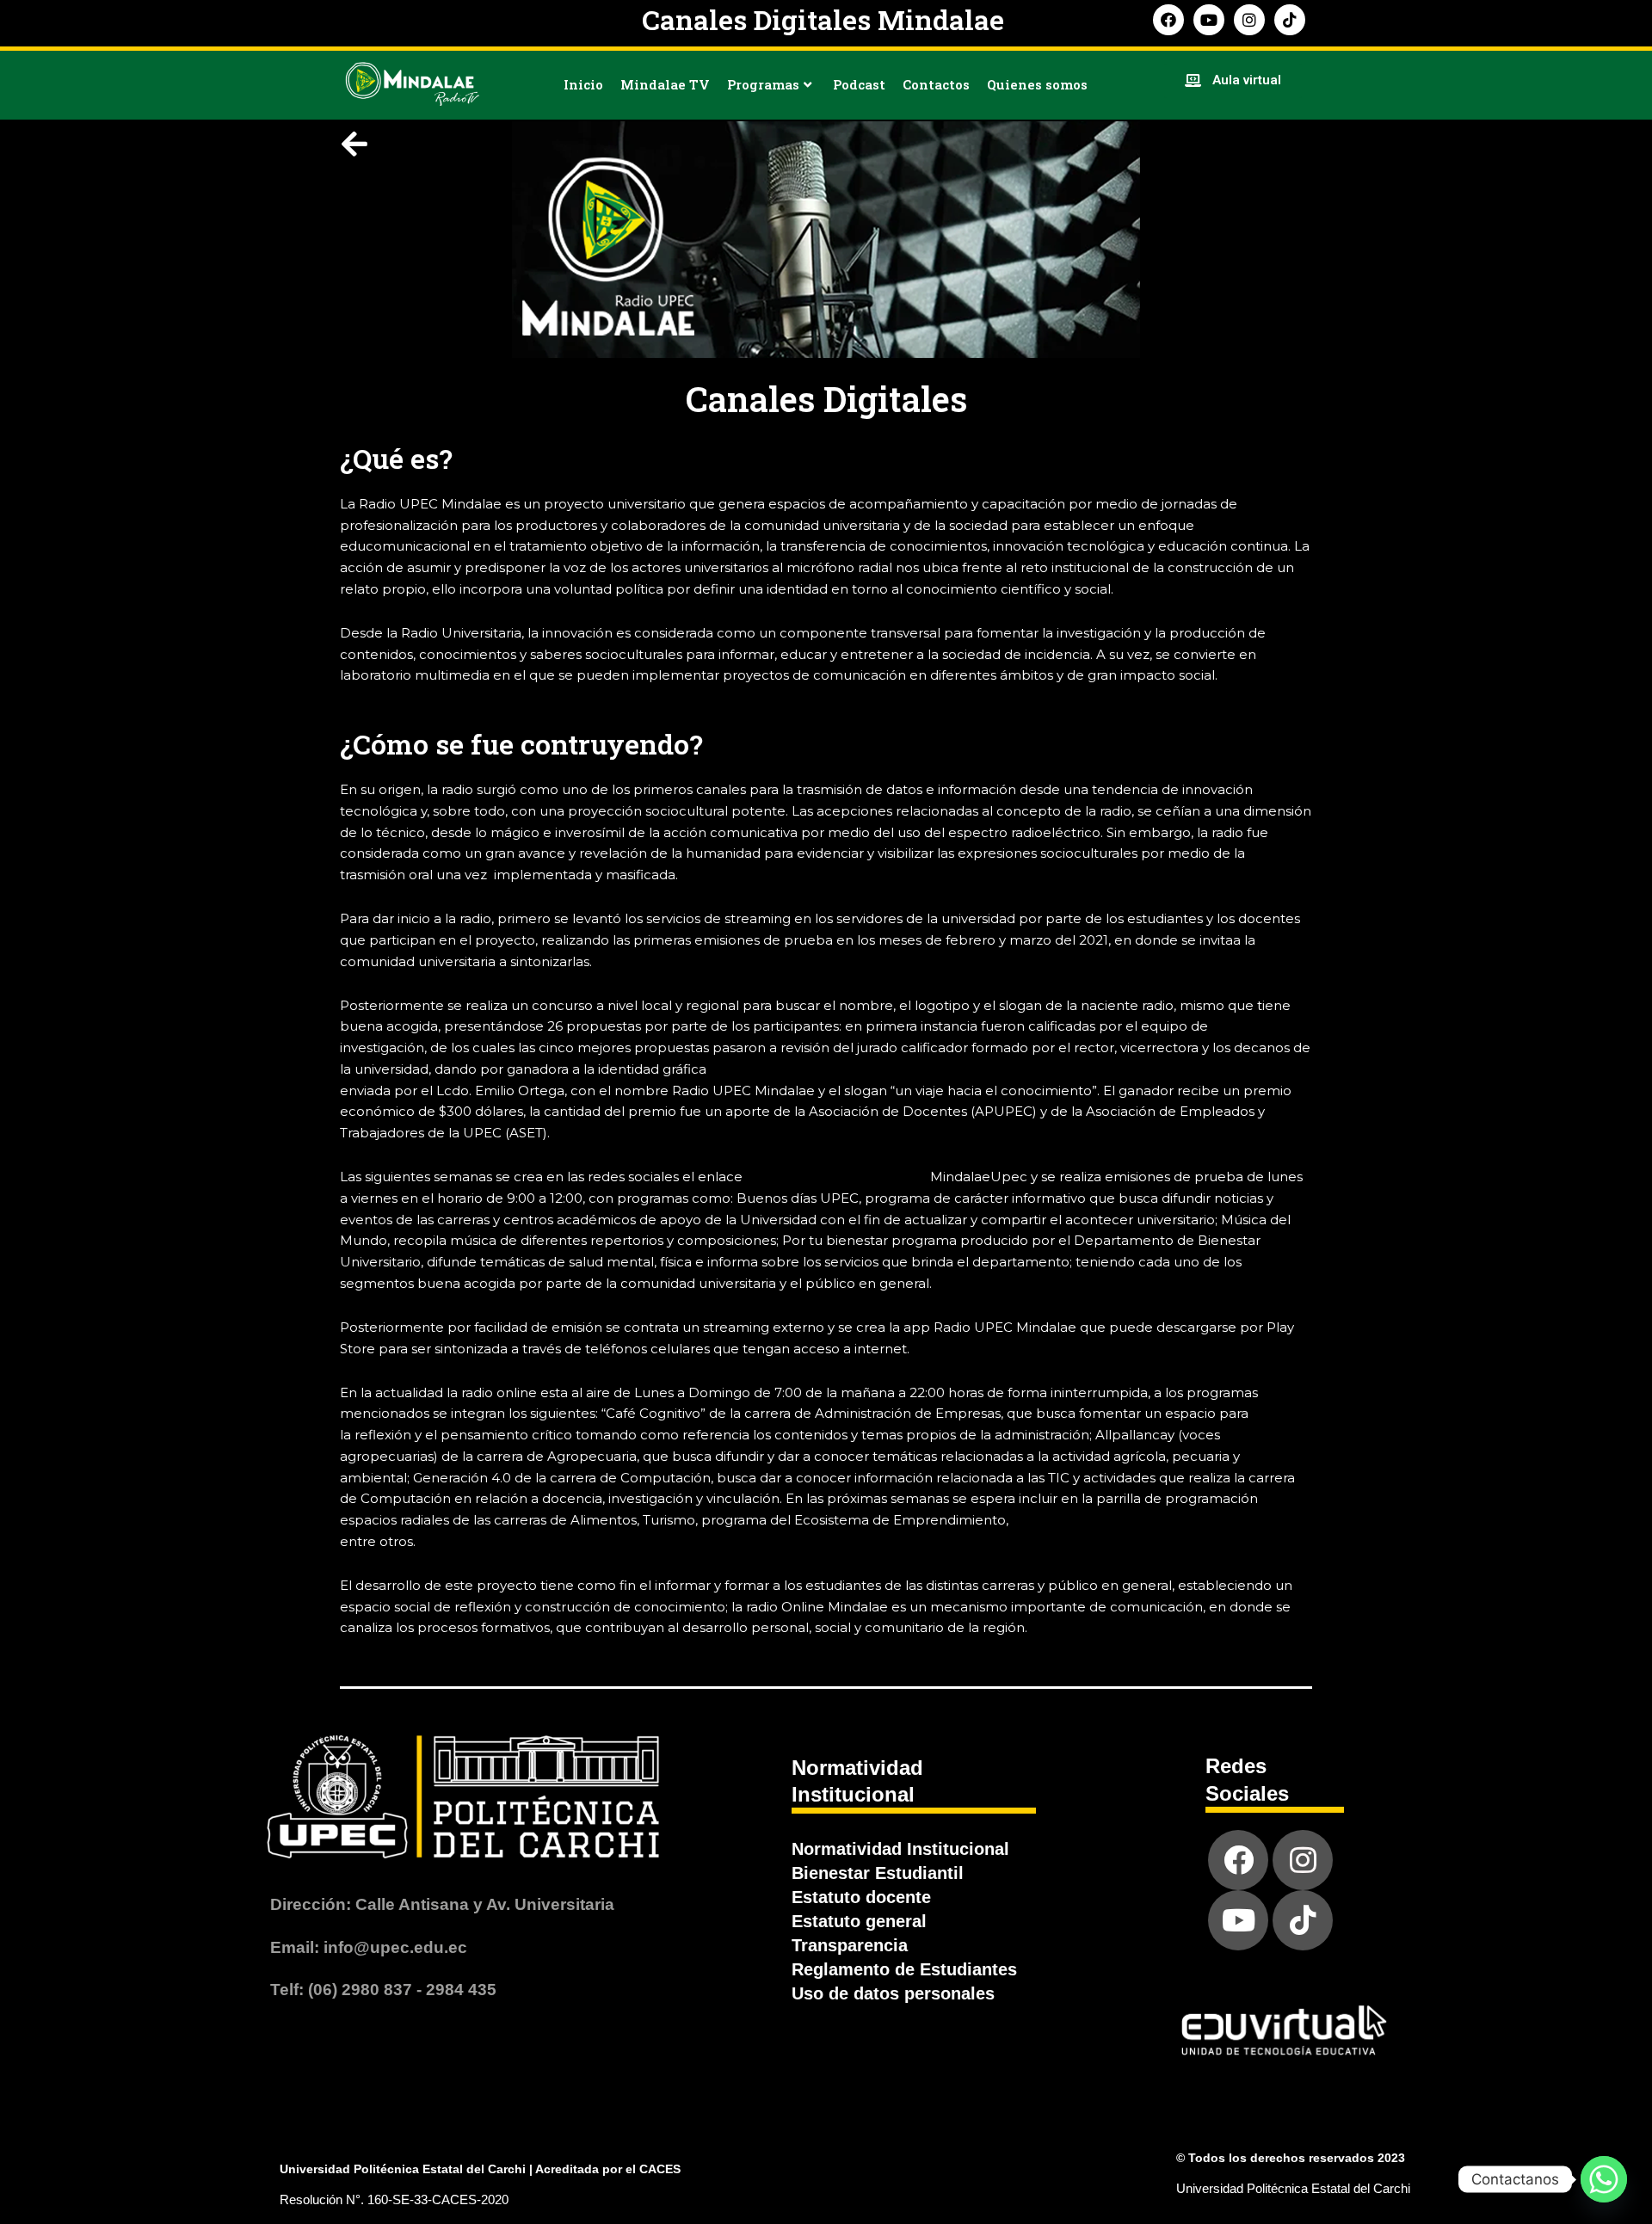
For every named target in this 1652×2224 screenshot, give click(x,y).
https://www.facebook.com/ (836, 1177)
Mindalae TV (665, 84)
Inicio (583, 84)
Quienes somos (1037, 84)
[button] (1233, 81)
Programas (763, 84)
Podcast (859, 84)
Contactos (936, 84)
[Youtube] (1238, 1920)
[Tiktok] (1303, 1920)
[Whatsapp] (1604, 2179)
